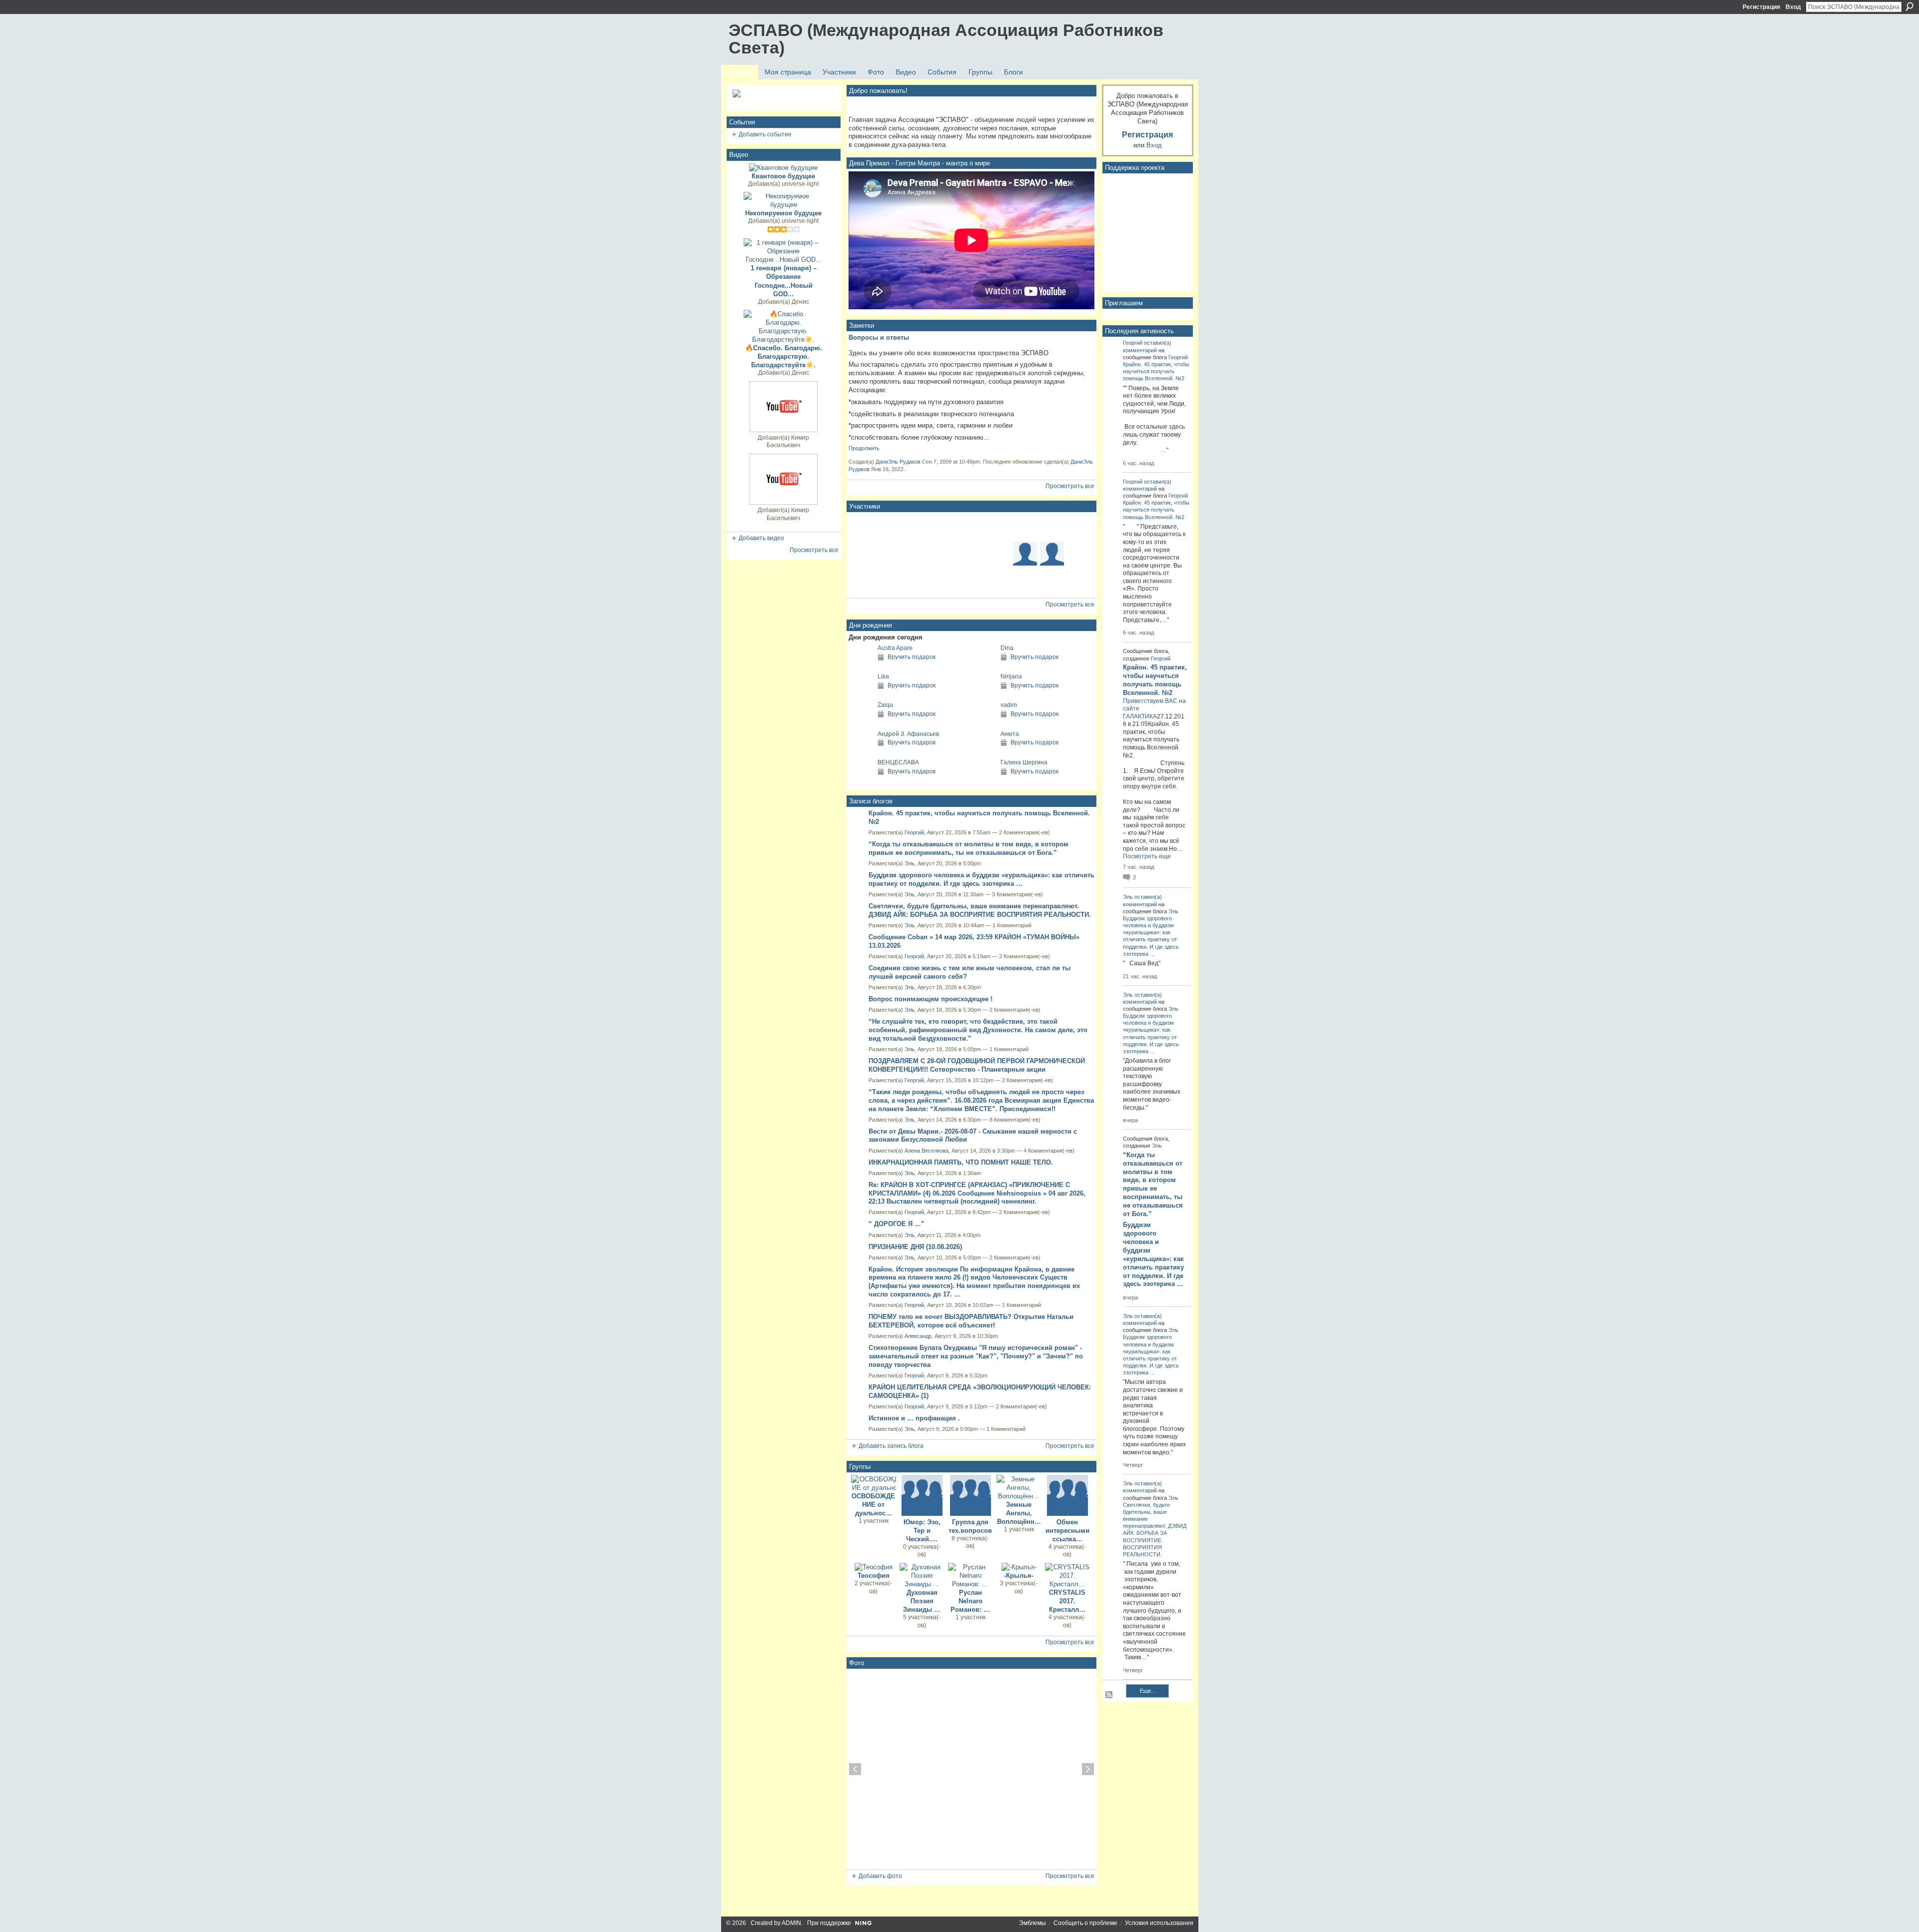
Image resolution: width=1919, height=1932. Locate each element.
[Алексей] (998, 527)
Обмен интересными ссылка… (1067, 1531)
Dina (1007, 648)
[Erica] (944, 554)
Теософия (874, 1576)
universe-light (800, 184)
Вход (1793, 7)
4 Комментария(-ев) (1049, 1151)
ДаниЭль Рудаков (898, 462)
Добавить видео (761, 538)
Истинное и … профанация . (914, 1418)
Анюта (1010, 734)
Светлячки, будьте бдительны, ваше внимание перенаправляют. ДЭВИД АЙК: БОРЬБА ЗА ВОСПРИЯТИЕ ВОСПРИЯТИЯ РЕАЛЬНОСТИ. (980, 910)
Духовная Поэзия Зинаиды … (922, 1601)
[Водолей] (1025, 554)
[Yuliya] (1052, 554)
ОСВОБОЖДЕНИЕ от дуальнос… (873, 1505)
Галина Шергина (1024, 762)
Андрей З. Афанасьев (908, 734)
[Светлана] (863, 581)
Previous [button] (855, 1769)
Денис (800, 302)
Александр (918, 1336)
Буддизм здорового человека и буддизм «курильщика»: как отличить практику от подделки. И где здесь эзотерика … (981, 879)
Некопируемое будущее (783, 213)
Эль (910, 863)
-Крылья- (1019, 1576)
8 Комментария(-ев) (1015, 1120)
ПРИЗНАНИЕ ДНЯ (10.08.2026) (915, 1247)
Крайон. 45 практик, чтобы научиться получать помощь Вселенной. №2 (1156, 371)
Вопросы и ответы (879, 337)
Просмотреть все (814, 550)
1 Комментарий (1012, 925)
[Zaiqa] (861, 723)
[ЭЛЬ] (917, 527)
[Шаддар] (971, 527)
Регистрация (1761, 7)
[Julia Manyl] (998, 581)
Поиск (1910, 6)
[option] (971, 1769)
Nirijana (1011, 676)
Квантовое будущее (783, 176)
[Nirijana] (983, 695)
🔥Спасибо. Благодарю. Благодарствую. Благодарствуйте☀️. (784, 356)
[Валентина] (890, 581)
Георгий (914, 832)
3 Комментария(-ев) (1017, 894)
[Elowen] (1025, 527)
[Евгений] (998, 554)
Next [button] (1088, 1769)
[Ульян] (917, 581)
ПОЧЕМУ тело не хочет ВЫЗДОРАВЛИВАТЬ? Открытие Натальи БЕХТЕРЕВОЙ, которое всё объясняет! (971, 1321)
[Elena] (890, 527)
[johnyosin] (890, 554)
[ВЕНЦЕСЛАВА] (861, 781)
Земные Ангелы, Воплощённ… (1019, 1513)
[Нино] (1079, 527)
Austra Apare (895, 648)
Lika (883, 676)
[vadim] (983, 723)
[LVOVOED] (944, 527)
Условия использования (1159, 1923)
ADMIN (791, 1923)
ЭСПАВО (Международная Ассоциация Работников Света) (946, 39)
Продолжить (864, 448)
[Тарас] (1079, 581)
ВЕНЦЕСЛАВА (898, 762)
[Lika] (861, 695)
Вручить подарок (912, 657)
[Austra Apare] (861, 666)
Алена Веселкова (927, 1151)
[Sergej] (1025, 581)
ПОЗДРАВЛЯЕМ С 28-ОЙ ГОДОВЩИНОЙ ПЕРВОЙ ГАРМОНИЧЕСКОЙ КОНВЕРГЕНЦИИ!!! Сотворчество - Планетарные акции (977, 1065)
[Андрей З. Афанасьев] (861, 752)
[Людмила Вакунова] (863, 554)
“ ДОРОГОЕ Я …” (897, 1224)
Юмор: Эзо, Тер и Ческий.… (922, 1531)
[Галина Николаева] (944, 581)
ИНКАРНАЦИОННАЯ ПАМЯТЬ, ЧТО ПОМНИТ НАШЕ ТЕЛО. (961, 1162)
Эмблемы (1032, 1923)
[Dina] (983, 666)
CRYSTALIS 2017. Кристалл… (1067, 1601)
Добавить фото (880, 1876)
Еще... (1148, 1691)
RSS (1109, 1695)
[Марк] (863, 527)
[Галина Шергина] (983, 781)
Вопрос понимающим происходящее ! (931, 999)
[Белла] (1052, 527)
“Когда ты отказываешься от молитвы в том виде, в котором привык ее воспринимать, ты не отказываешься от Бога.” (968, 848)
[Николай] (1052, 581)
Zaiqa (885, 705)
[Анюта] (983, 752)
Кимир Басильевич (788, 442)
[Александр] (917, 554)
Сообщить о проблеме (1085, 1923)
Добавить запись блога (891, 1446)
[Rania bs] (971, 581)
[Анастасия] (1079, 554)
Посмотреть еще (1147, 856)
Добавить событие (765, 134)
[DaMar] (971, 554)
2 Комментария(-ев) (1024, 832)
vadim (1009, 705)
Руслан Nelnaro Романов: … (970, 1601)
